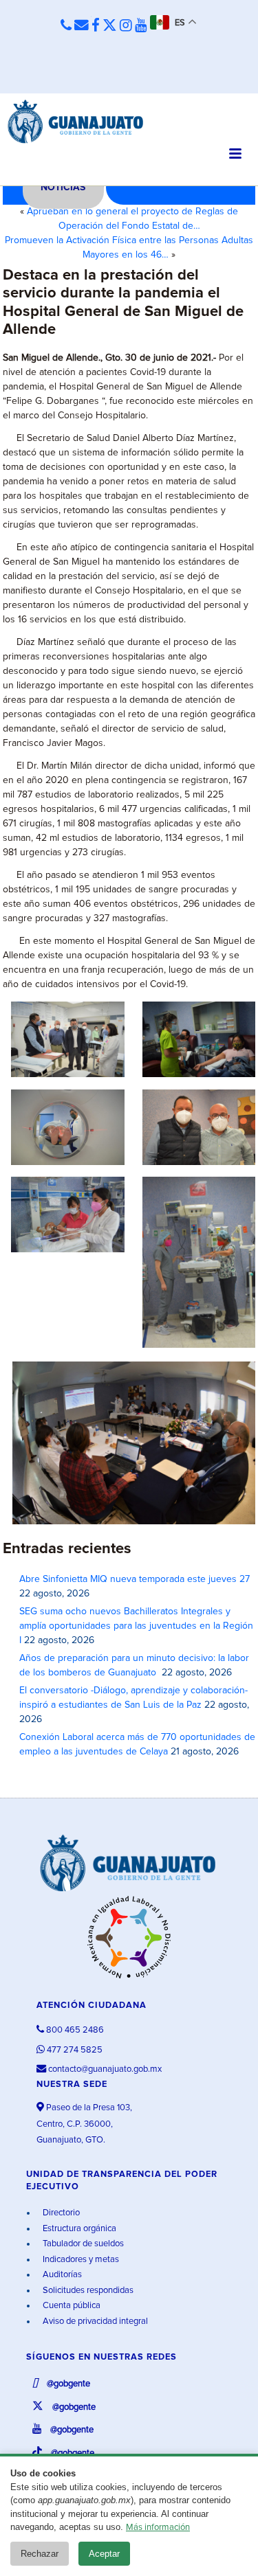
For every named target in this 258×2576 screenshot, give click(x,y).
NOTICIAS (63, 188)
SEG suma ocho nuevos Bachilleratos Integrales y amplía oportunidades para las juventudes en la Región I (136, 1626)
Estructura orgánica (78, 2229)
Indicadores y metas (80, 2260)
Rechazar (40, 2554)
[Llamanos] (66, 26)
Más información (158, 2528)
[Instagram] (126, 26)
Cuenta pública (71, 2306)
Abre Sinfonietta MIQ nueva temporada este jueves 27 (135, 1579)
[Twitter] (110, 26)
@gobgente (67, 2384)
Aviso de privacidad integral (94, 2321)
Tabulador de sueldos (82, 2244)
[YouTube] (141, 26)
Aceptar (104, 2554)
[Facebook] (96, 26)
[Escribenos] (82, 26)
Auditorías (61, 2275)
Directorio (60, 2213)
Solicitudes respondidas (87, 2291)
